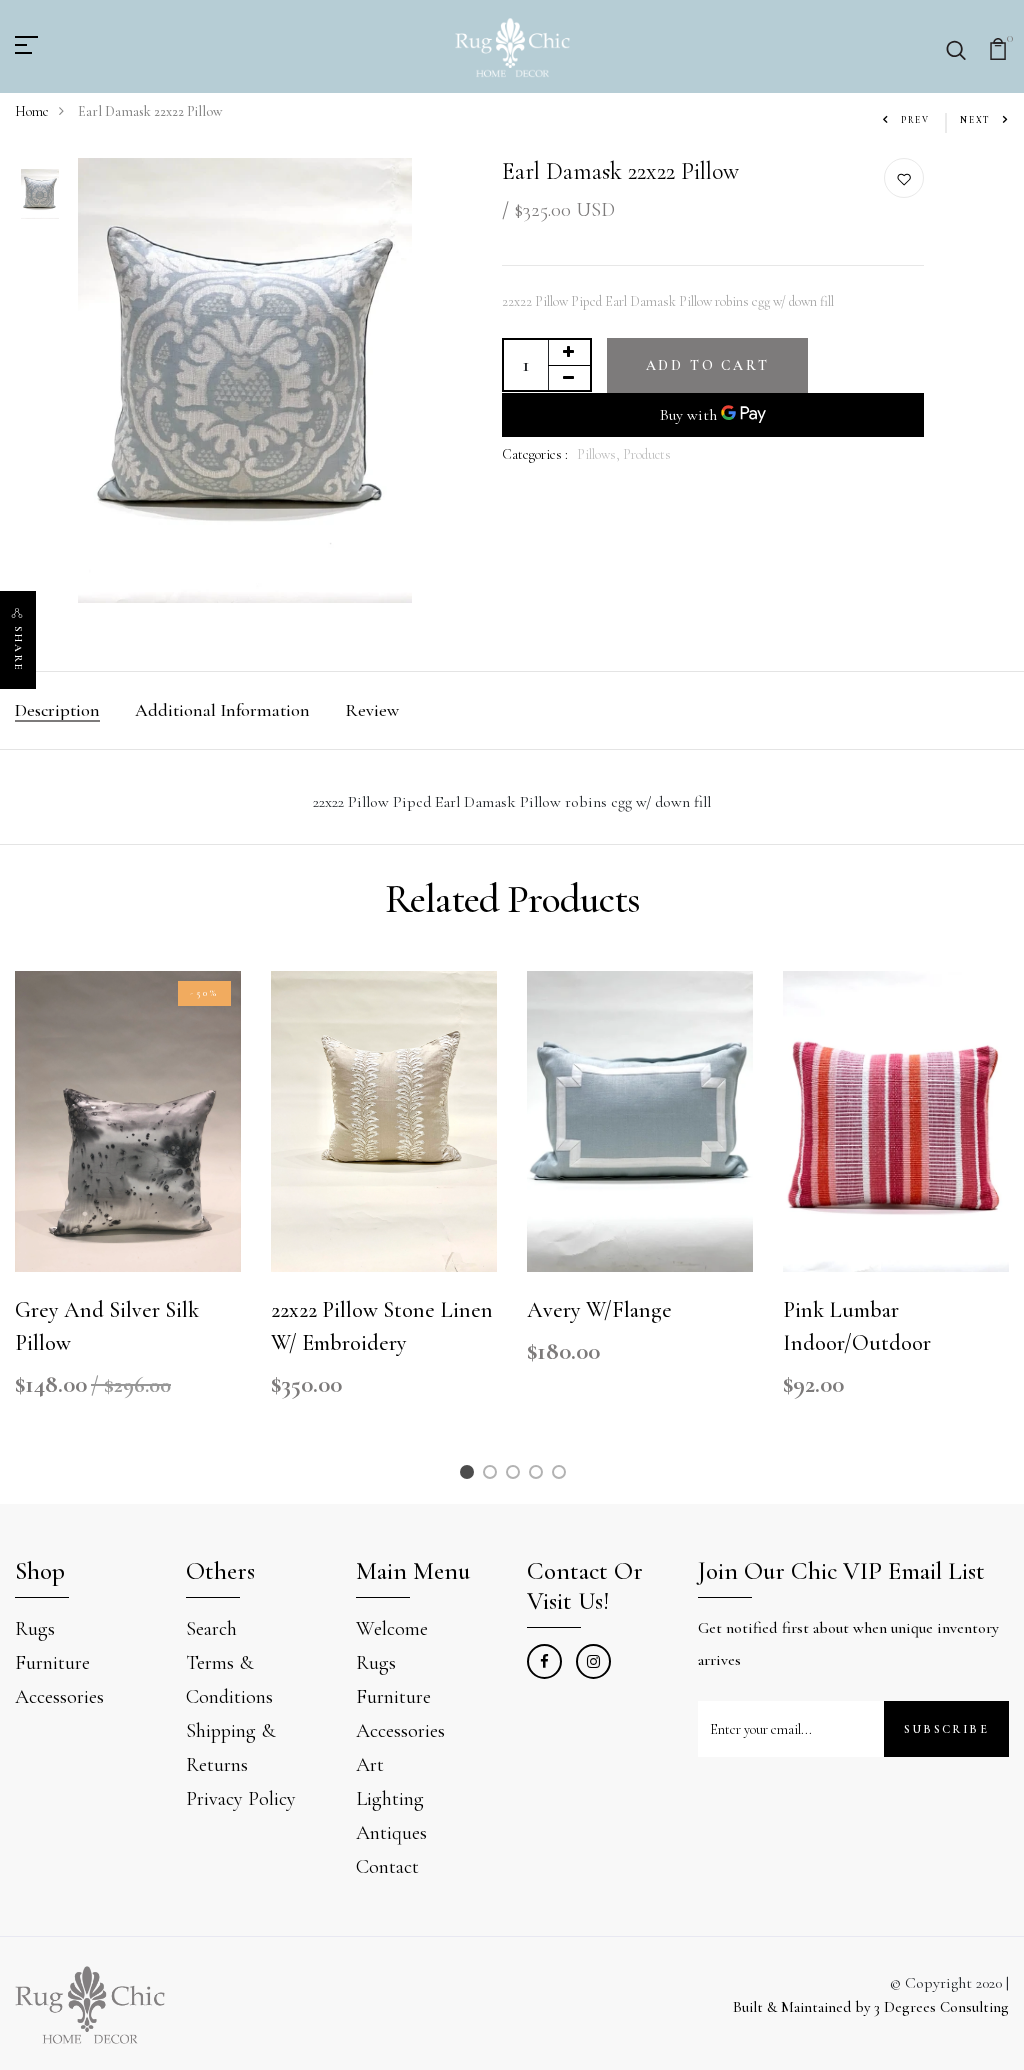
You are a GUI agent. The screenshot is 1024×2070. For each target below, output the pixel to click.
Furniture (52, 1663)
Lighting (390, 1799)
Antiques (391, 1833)
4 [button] (539, 1475)
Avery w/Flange (599, 1310)
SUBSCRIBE (946, 1729)
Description (57, 710)
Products (647, 454)
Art (370, 1765)
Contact (387, 1867)
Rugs (35, 1629)
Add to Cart (708, 365)
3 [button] (516, 1475)
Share (18, 649)
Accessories (59, 1697)
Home (32, 111)
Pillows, (600, 454)
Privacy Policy (241, 1799)
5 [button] (562, 1475)
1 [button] (469, 1475)
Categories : (535, 454)
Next (975, 120)
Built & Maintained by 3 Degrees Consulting (871, 2007)
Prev (915, 120)
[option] (40, 196)
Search (211, 1629)
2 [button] (493, 1475)
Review (372, 710)
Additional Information (222, 710)
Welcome (392, 1629)
